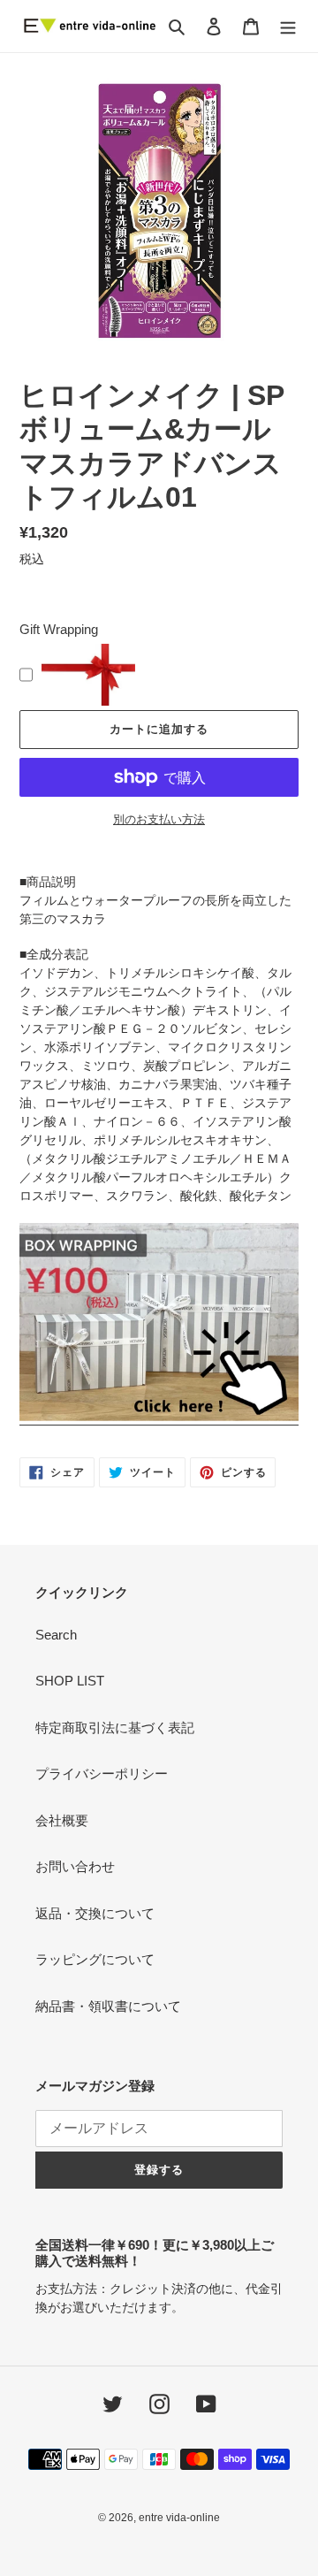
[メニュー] (288, 26)
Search (56, 1635)
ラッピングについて (95, 1959)
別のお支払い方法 (159, 819)
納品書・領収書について (108, 2006)
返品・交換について (95, 1913)
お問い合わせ (75, 1866)
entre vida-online (179, 2518)
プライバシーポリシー (102, 1773)
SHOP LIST (70, 1681)
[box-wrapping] (159, 1418)
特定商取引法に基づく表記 (115, 1728)
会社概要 (62, 1820)
